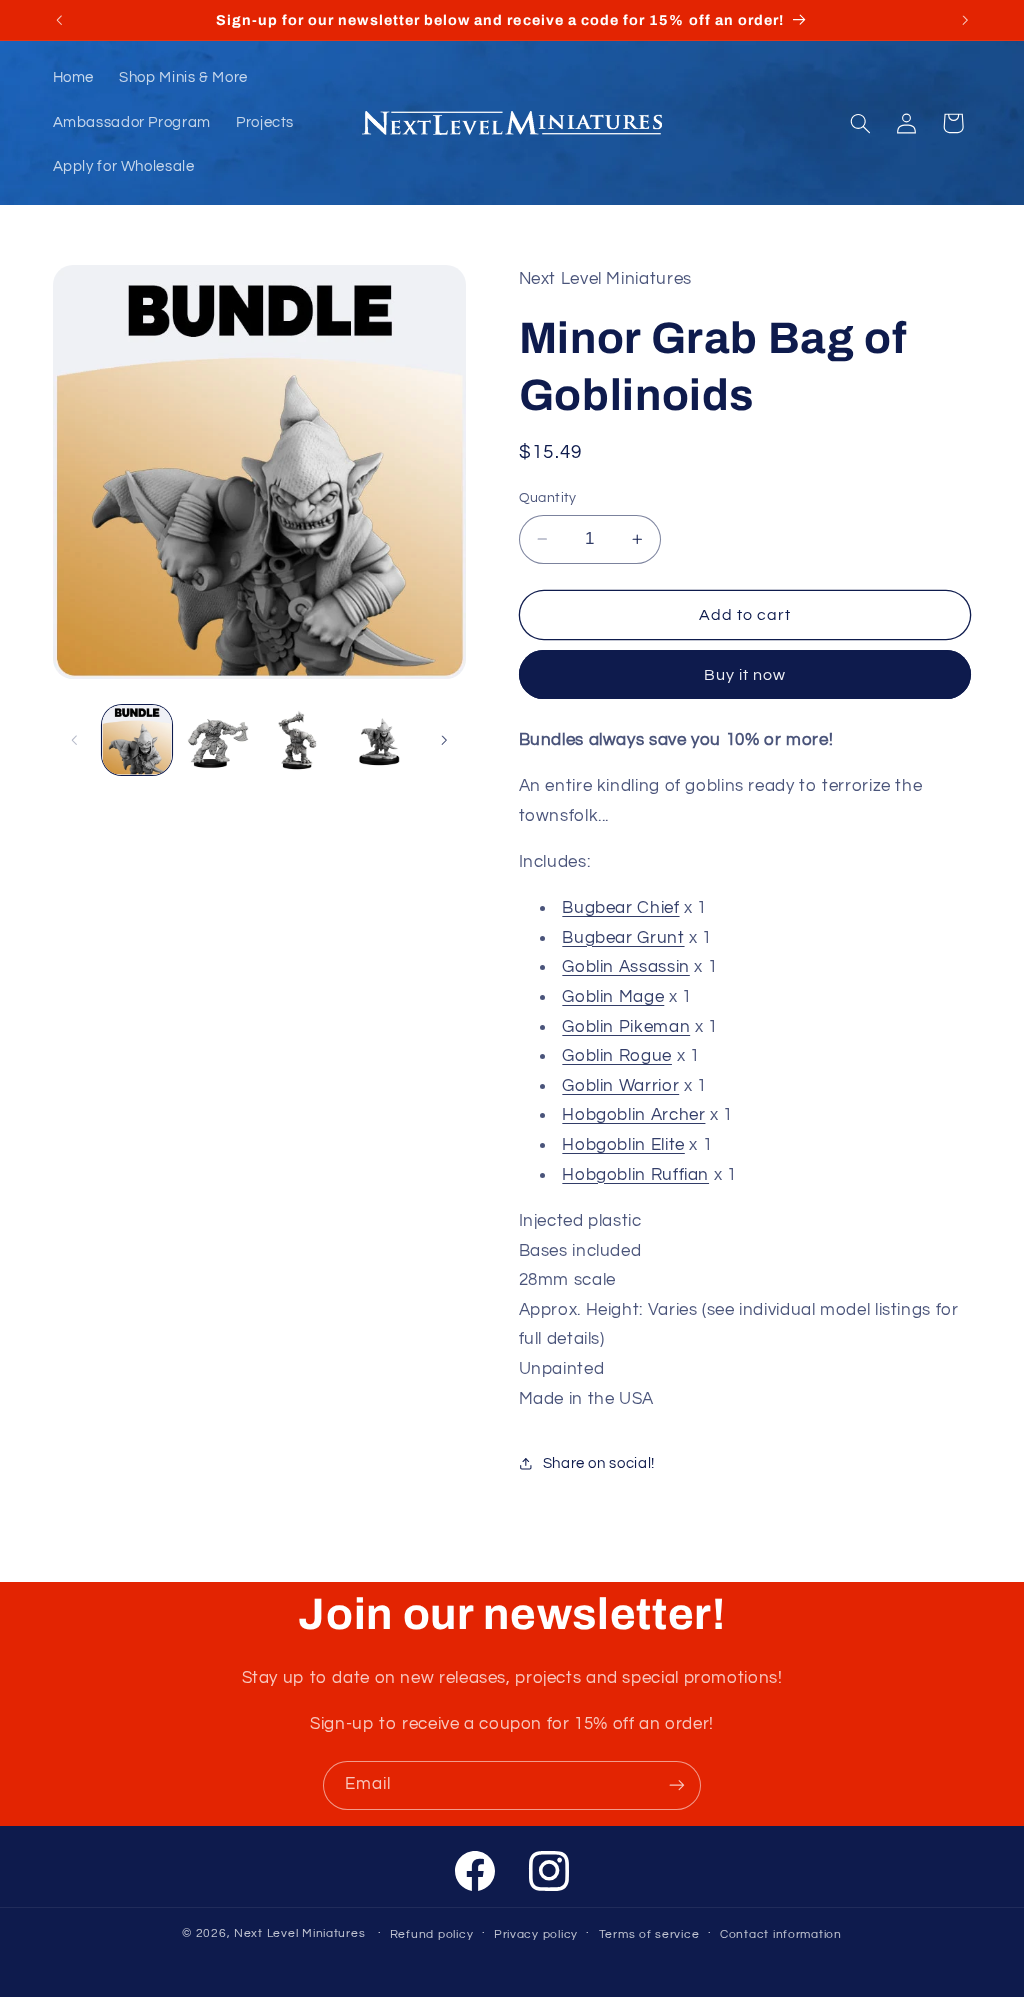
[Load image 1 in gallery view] (137, 740)
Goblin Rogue (617, 1056)
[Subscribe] (677, 1785)
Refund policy (432, 1934)
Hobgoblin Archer (633, 1115)
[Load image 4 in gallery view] (379, 740)
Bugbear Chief (620, 908)
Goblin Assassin (625, 967)
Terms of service (649, 1934)
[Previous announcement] (59, 20)
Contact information (781, 1934)
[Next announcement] (965, 20)
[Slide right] (444, 740)
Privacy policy (536, 1934)
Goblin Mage (613, 997)
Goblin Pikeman (626, 1027)
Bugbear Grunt (623, 938)
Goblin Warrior (620, 1086)
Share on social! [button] (599, 1463)
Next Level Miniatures (299, 1933)
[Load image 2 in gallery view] (218, 740)
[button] (860, 123)
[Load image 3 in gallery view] (298, 740)
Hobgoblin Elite (623, 1145)
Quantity (548, 498)
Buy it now (745, 675)
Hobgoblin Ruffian (635, 1175)
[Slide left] (75, 740)
